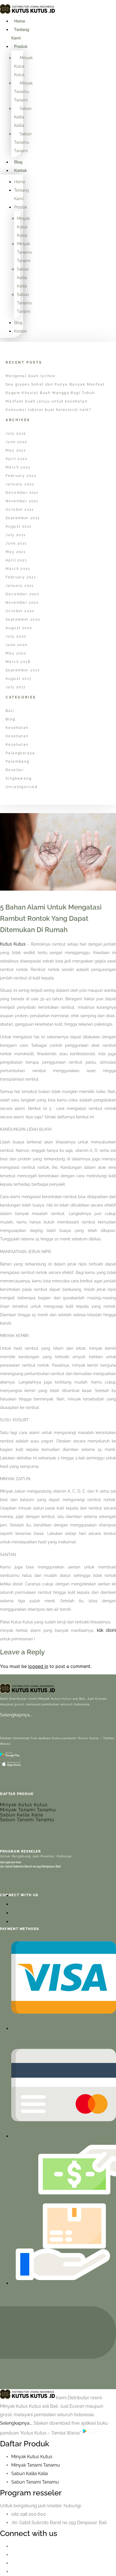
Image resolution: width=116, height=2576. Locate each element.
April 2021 (16, 560)
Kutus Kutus (13, 944)
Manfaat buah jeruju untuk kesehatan (47, 401)
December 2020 (22, 594)
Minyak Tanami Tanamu (28, 1810)
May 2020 (16, 653)
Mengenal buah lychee (30, 376)
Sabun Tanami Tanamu (27, 1820)
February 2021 (21, 577)
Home (20, 21)
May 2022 (16, 450)
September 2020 (23, 619)
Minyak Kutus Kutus (23, 66)
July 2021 (16, 535)
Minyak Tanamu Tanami (23, 92)
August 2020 (19, 628)
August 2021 (19, 526)
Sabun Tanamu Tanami (23, 142)
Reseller (15, 770)
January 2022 (20, 484)
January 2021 (20, 586)
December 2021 (22, 493)
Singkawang (19, 778)
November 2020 (22, 603)
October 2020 (20, 611)
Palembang (18, 762)
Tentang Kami (20, 34)
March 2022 (18, 467)
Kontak (21, 171)
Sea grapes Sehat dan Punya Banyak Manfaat (55, 384)
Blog (18, 162)
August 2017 (19, 679)
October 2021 (20, 510)
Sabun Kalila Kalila (23, 117)
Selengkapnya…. (16, 1715)
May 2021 (16, 552)
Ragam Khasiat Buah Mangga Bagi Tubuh (50, 393)
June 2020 (17, 645)
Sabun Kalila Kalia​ (30, 2474)
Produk (21, 47)
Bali (10, 711)
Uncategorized (22, 787)
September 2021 (23, 518)
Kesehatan (17, 728)
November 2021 (22, 501)
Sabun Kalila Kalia (22, 1815)
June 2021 (16, 543)
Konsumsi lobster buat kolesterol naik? (48, 410)
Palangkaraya (20, 753)
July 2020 (16, 636)
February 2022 (21, 476)
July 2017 (16, 687)
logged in (38, 1666)
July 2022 (16, 433)
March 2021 (18, 569)
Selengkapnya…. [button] (17, 2423)
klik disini (106, 1630)
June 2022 (16, 442)
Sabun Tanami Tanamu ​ (36, 2482)
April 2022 (16, 459)
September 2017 (23, 670)
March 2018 (18, 662)
